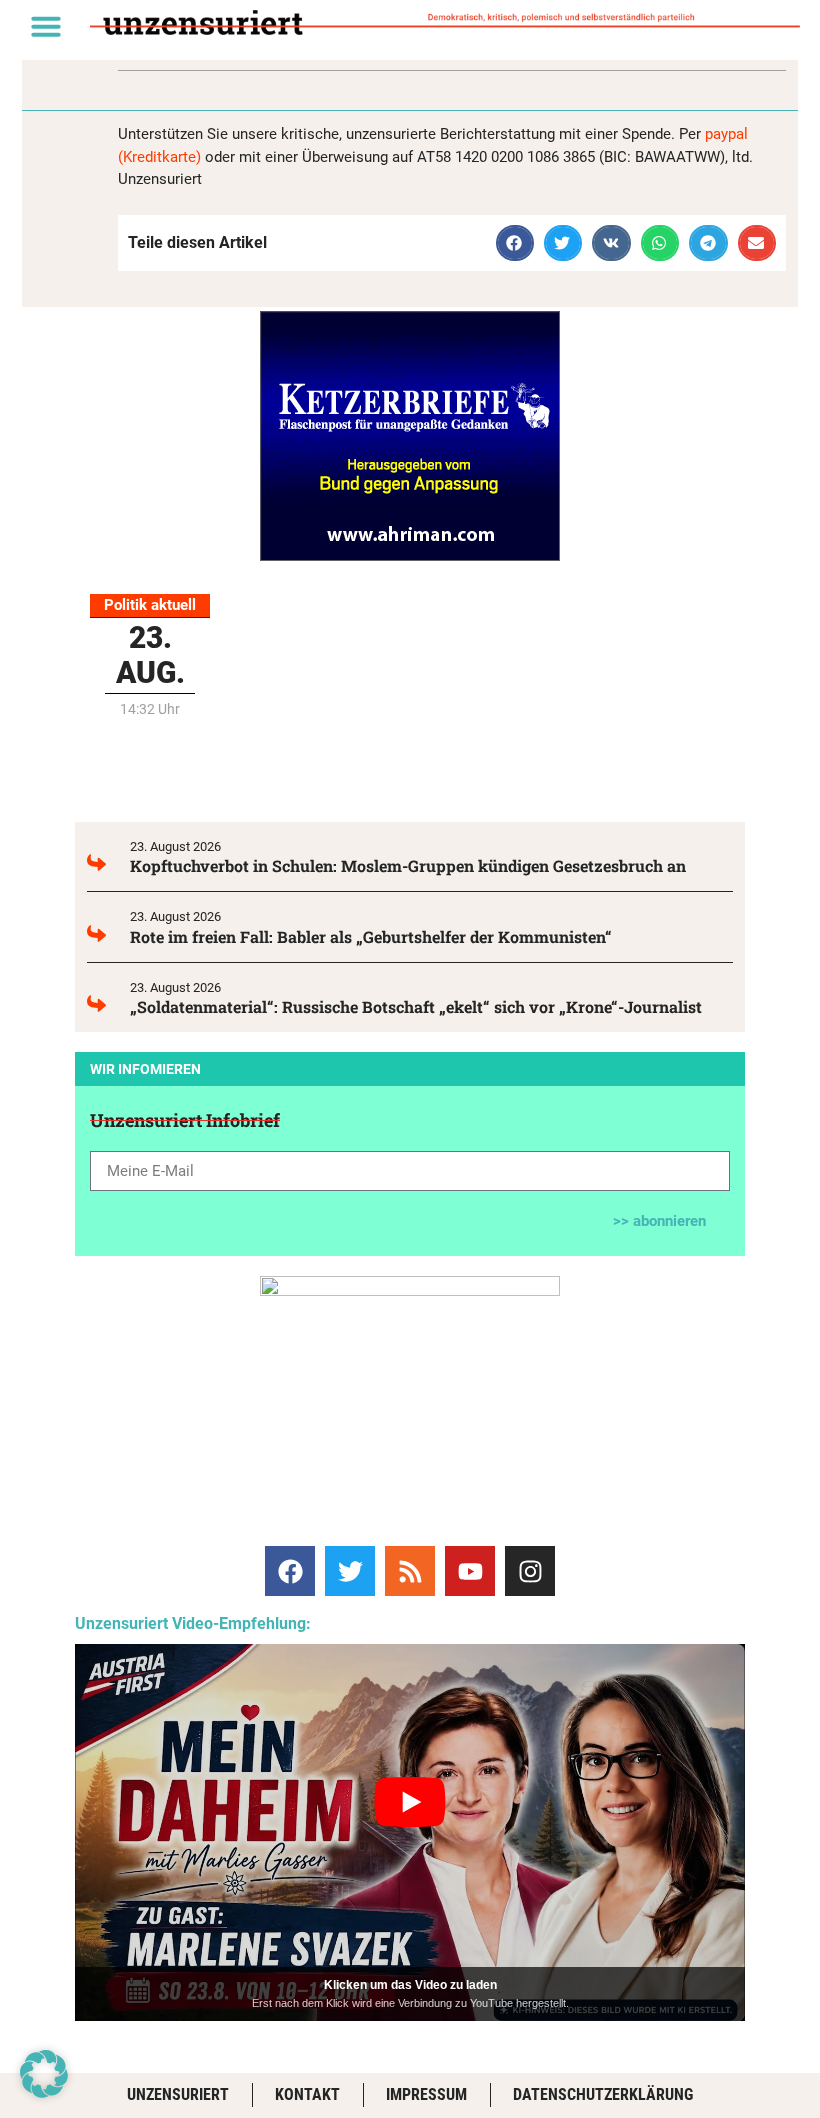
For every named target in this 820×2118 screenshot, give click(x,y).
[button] (46, 26)
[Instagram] (530, 1571)
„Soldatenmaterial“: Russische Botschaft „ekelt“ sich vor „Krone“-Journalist (416, 1006)
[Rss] (410, 1571)
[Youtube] (470, 1571)
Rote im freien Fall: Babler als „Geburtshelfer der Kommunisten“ (371, 936)
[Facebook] (290, 1571)
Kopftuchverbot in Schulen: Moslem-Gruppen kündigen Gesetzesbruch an (408, 865)
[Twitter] (350, 1571)
